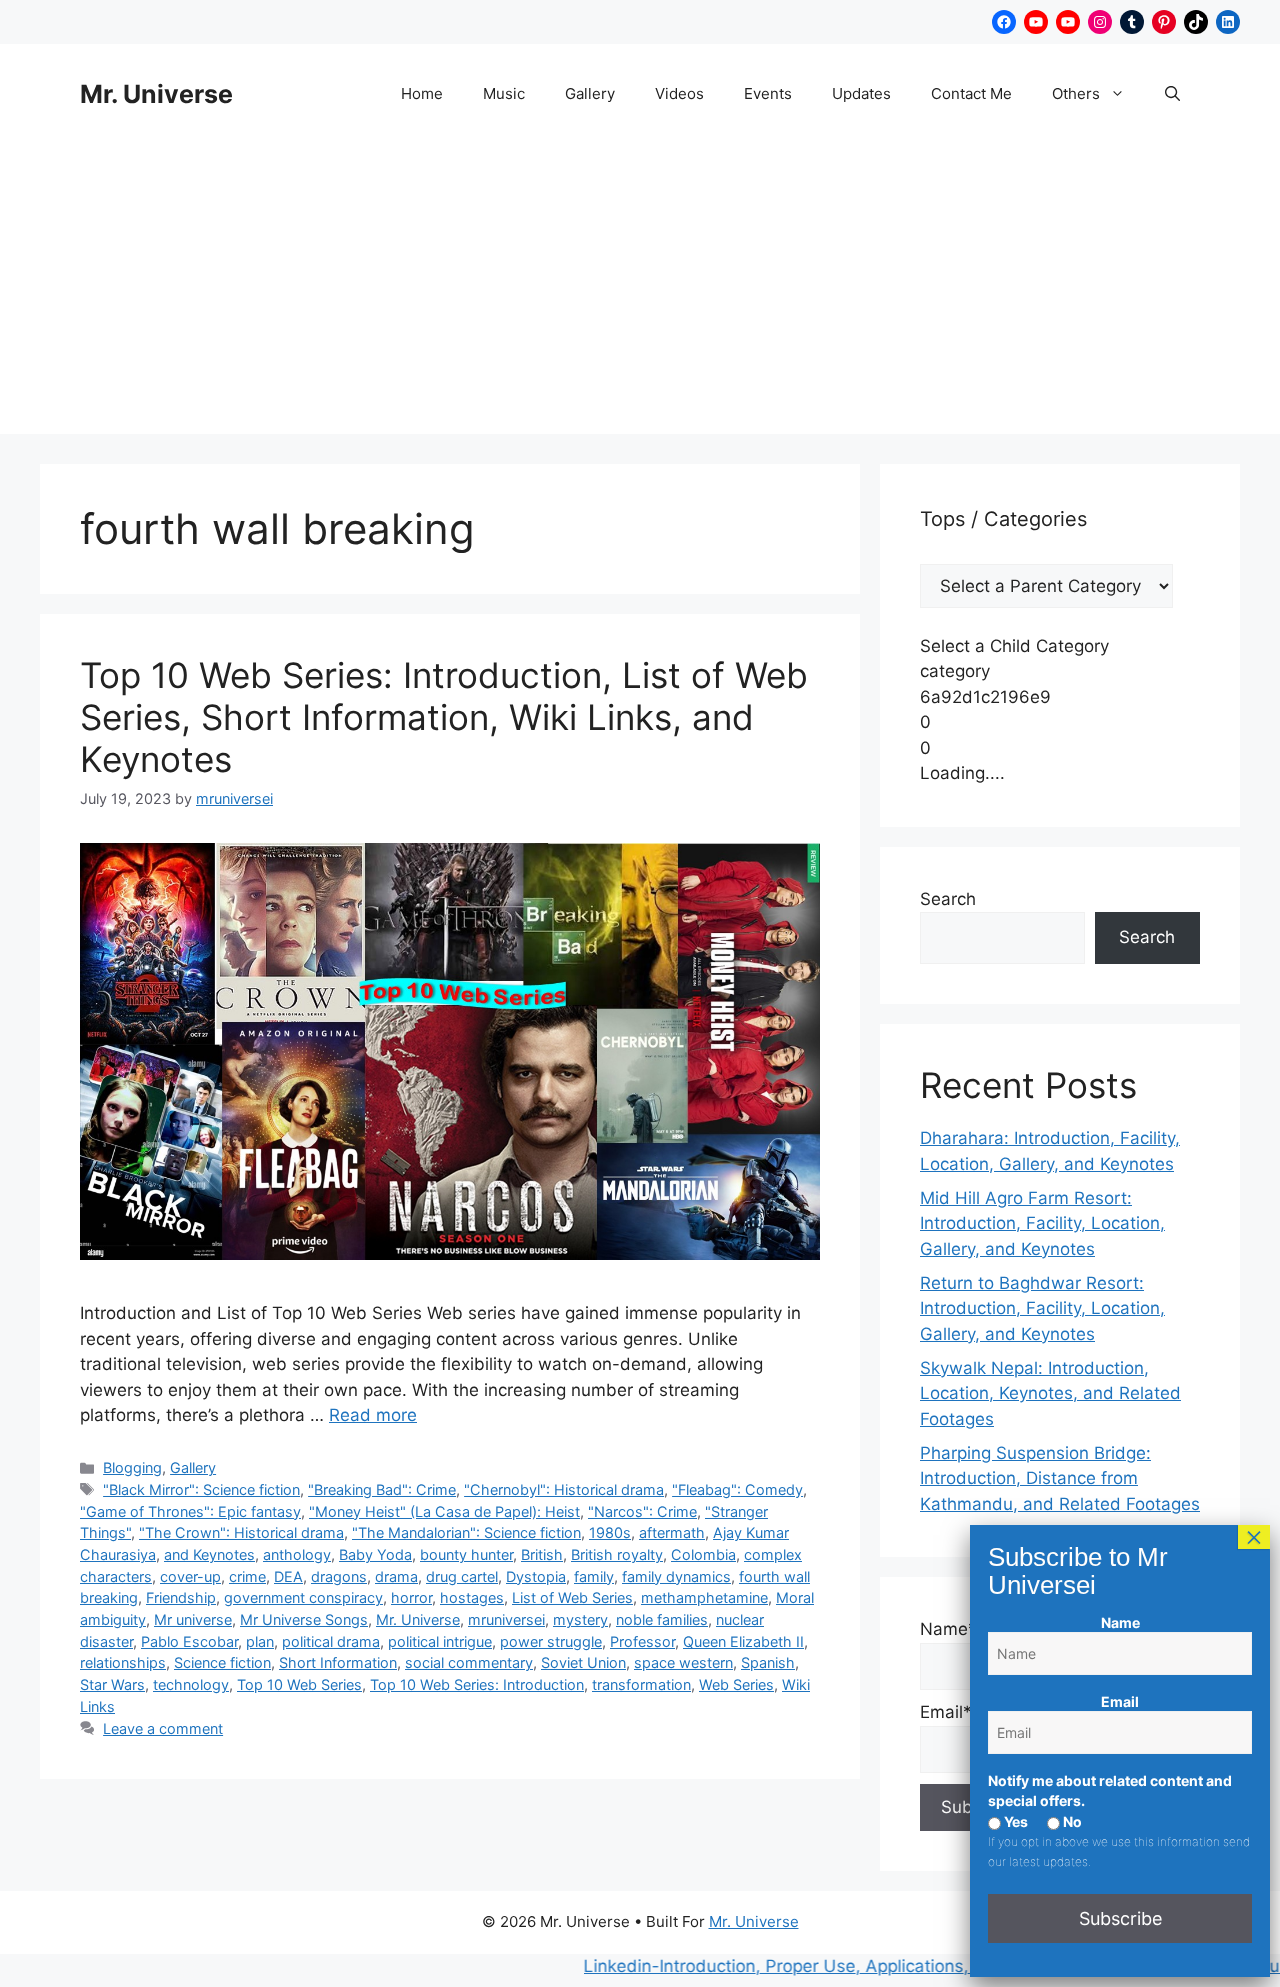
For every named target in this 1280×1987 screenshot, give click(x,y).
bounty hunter (466, 1554)
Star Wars (112, 1684)
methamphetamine (704, 1597)
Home (422, 93)
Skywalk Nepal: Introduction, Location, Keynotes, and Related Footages (1050, 1393)
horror (411, 1597)
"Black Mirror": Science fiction (201, 1489)
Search (948, 899)
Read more (373, 1415)
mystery (580, 1619)
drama (396, 1576)
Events (768, 93)
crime (247, 1576)
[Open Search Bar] (1172, 94)
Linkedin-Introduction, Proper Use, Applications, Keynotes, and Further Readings (868, 1966)
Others (1076, 93)
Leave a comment (163, 1728)
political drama (331, 1641)
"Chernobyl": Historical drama (564, 1489)
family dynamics (676, 1576)
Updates (861, 93)
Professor (642, 1641)
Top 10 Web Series (299, 1684)
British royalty (617, 1554)
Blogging (132, 1467)
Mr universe (193, 1619)
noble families (662, 1619)
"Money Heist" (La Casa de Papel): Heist (444, 1511)
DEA (288, 1576)
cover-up (190, 1576)
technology (191, 1684)
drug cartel (462, 1576)
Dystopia (536, 1576)
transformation (641, 1684)
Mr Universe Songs (304, 1619)
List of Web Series (572, 1597)
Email (1120, 1701)
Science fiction (222, 1662)
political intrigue (440, 1641)
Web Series (736, 1684)
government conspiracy (303, 1597)
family (594, 1576)
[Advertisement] (640, 294)
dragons (339, 1576)
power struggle (551, 1641)
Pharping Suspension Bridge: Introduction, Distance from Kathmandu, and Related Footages (1060, 1478)
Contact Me (971, 93)
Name (1120, 1622)
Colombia (703, 1554)
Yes (1014, 1821)
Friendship (181, 1597)
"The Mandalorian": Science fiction (466, 1532)
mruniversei (506, 1619)
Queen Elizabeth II (743, 1641)
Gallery (590, 93)
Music (504, 93)
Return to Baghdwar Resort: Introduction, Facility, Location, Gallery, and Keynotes (1042, 1308)
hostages (472, 1597)
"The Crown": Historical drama (241, 1532)
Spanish (768, 1662)
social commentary (469, 1662)
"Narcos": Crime (642, 1511)
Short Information (338, 1662)
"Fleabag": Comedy (737, 1489)
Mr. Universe (156, 94)
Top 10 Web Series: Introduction (477, 1684)
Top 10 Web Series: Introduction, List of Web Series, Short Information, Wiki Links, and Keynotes (444, 717)
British (542, 1554)
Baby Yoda (375, 1554)
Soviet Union (583, 1662)
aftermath (672, 1532)
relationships (123, 1662)
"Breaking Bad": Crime (382, 1489)
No (1071, 1821)
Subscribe (1120, 1918)
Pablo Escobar (189, 1641)
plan (260, 1641)
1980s (610, 1532)
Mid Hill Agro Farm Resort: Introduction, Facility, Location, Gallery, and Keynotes (1042, 1223)
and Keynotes (209, 1554)
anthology (297, 1554)
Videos (679, 93)
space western (683, 1662)
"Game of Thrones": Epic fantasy (190, 1511)
